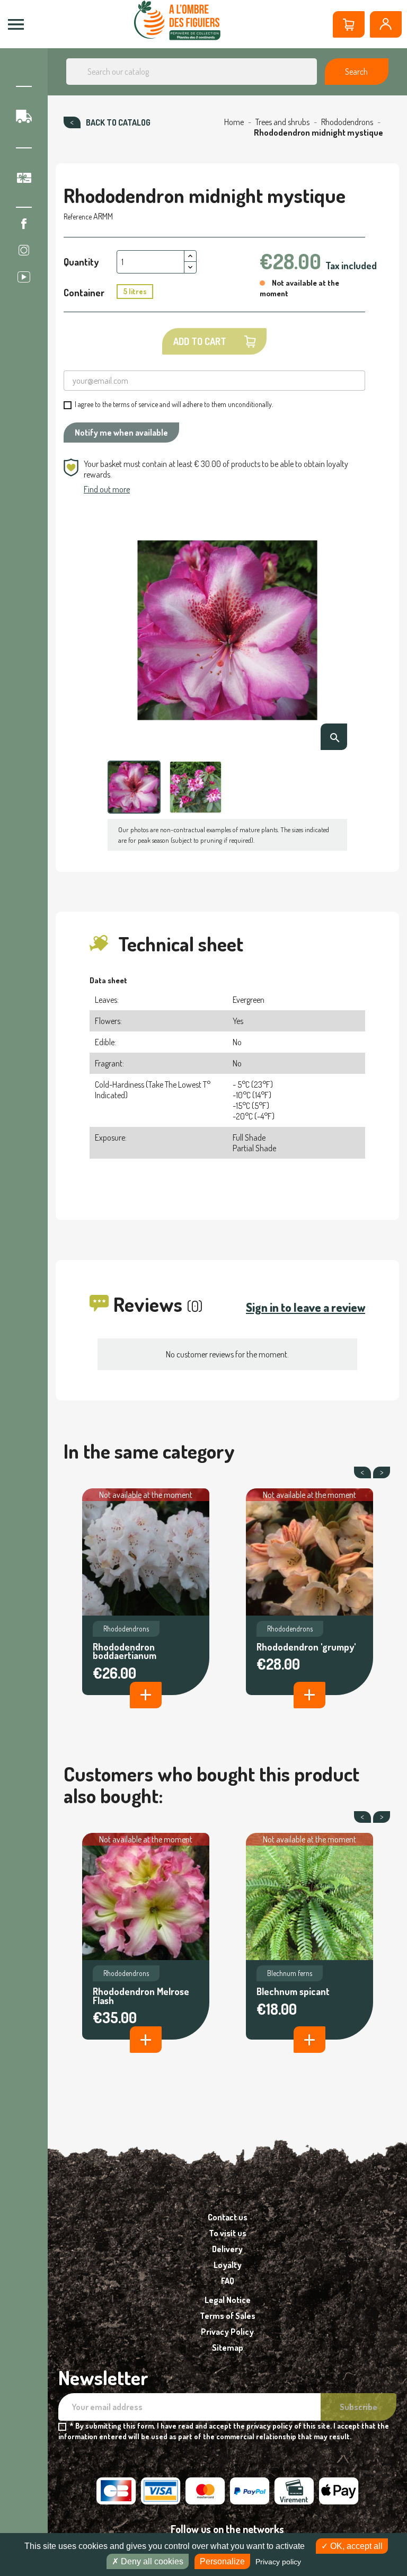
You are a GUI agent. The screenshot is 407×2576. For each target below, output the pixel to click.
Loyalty (228, 2265)
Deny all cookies (151, 2561)
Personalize (222, 2561)
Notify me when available (121, 433)
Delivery (227, 2249)
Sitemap (228, 2348)
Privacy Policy (227, 2332)
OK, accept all (355, 2546)
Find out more (107, 489)
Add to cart (200, 341)
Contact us (228, 2217)
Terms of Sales (228, 2316)
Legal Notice (228, 2300)
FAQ (228, 2281)
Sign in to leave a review (306, 1307)
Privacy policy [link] (278, 2562)
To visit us (228, 2233)
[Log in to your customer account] (386, 24)
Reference (78, 217)
